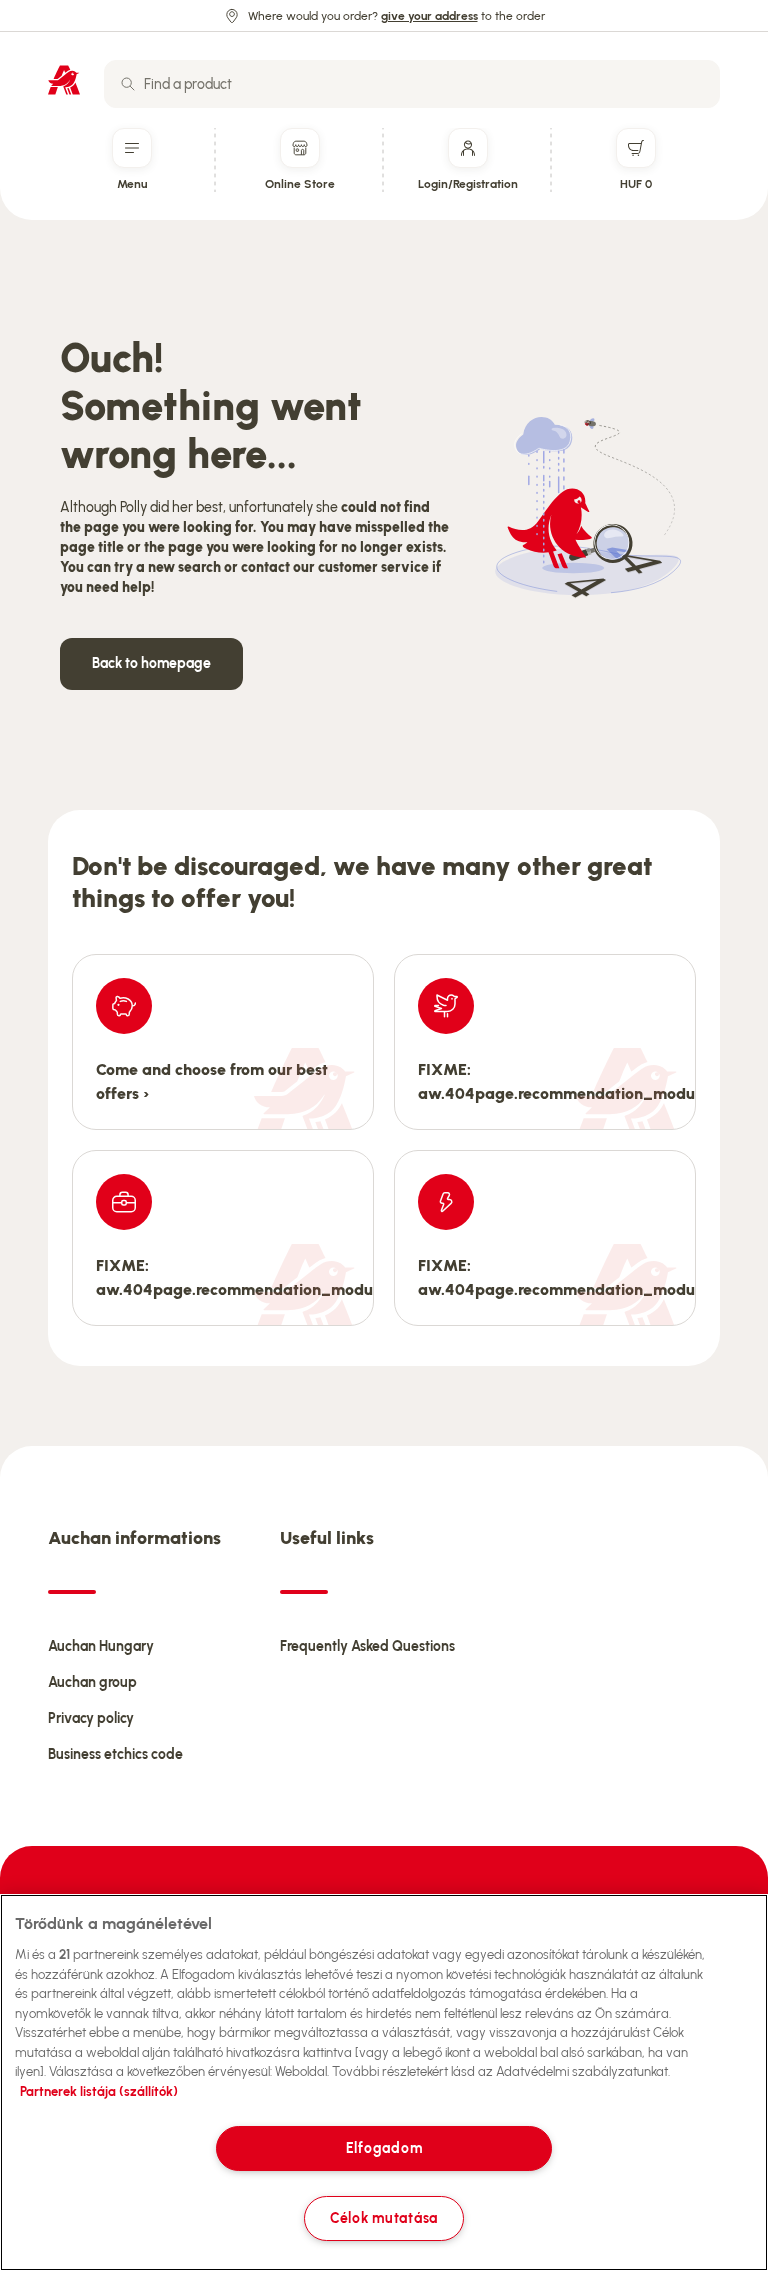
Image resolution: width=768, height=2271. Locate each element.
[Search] (128, 84)
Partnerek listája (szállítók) (99, 2091)
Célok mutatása (384, 2218)
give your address (429, 16)
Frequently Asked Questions (367, 1646)
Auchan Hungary (101, 1646)
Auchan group (92, 1682)
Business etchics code (115, 1754)
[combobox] (412, 84)
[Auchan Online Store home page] (64, 80)
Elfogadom (384, 2148)
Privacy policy (91, 1718)
